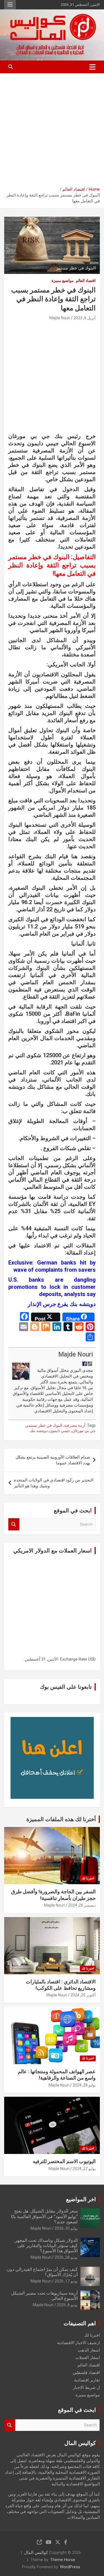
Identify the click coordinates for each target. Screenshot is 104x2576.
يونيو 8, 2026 (67, 2305)
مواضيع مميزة (63, 281)
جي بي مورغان (84, 1431)
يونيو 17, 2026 (66, 2281)
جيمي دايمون (60, 1431)
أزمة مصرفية (75, 1425)
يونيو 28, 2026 (66, 2257)
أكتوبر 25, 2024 (83, 1995)
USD (92, 1659)
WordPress (70, 2567)
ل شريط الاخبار (86, 2387)
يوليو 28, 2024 (84, 2085)
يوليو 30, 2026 (66, 2228)
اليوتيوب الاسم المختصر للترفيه (64, 2161)
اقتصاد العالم (86, 281)
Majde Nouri (60, 318)
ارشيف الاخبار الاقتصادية (78, 2343)
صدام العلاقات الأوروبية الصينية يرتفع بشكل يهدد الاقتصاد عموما (53, 1460)
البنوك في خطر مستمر (44, 1425)
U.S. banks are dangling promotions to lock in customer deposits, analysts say (52, 1287)
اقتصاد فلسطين (86, 2373)
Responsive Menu (10, 5)
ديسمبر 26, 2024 (82, 1905)
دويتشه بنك (39, 1431)
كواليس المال (36, 2553)
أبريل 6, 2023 (85, 318)
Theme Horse (63, 2560)
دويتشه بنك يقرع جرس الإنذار (61, 1304)
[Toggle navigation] (92, 67)
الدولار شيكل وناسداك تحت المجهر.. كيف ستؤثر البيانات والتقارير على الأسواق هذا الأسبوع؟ (45, 2246)
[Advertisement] (52, 128)
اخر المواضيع (81, 2199)
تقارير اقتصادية (87, 2380)
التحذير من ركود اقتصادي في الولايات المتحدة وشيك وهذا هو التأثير (54, 1483)
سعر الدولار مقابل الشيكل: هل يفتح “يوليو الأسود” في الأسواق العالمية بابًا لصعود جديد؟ (44, 2216)
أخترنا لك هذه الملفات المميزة (61, 1819)
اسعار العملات (88, 2358)
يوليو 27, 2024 (84, 2169)
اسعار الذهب (89, 2350)
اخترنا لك (88, 1878)
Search (14, 1524)
